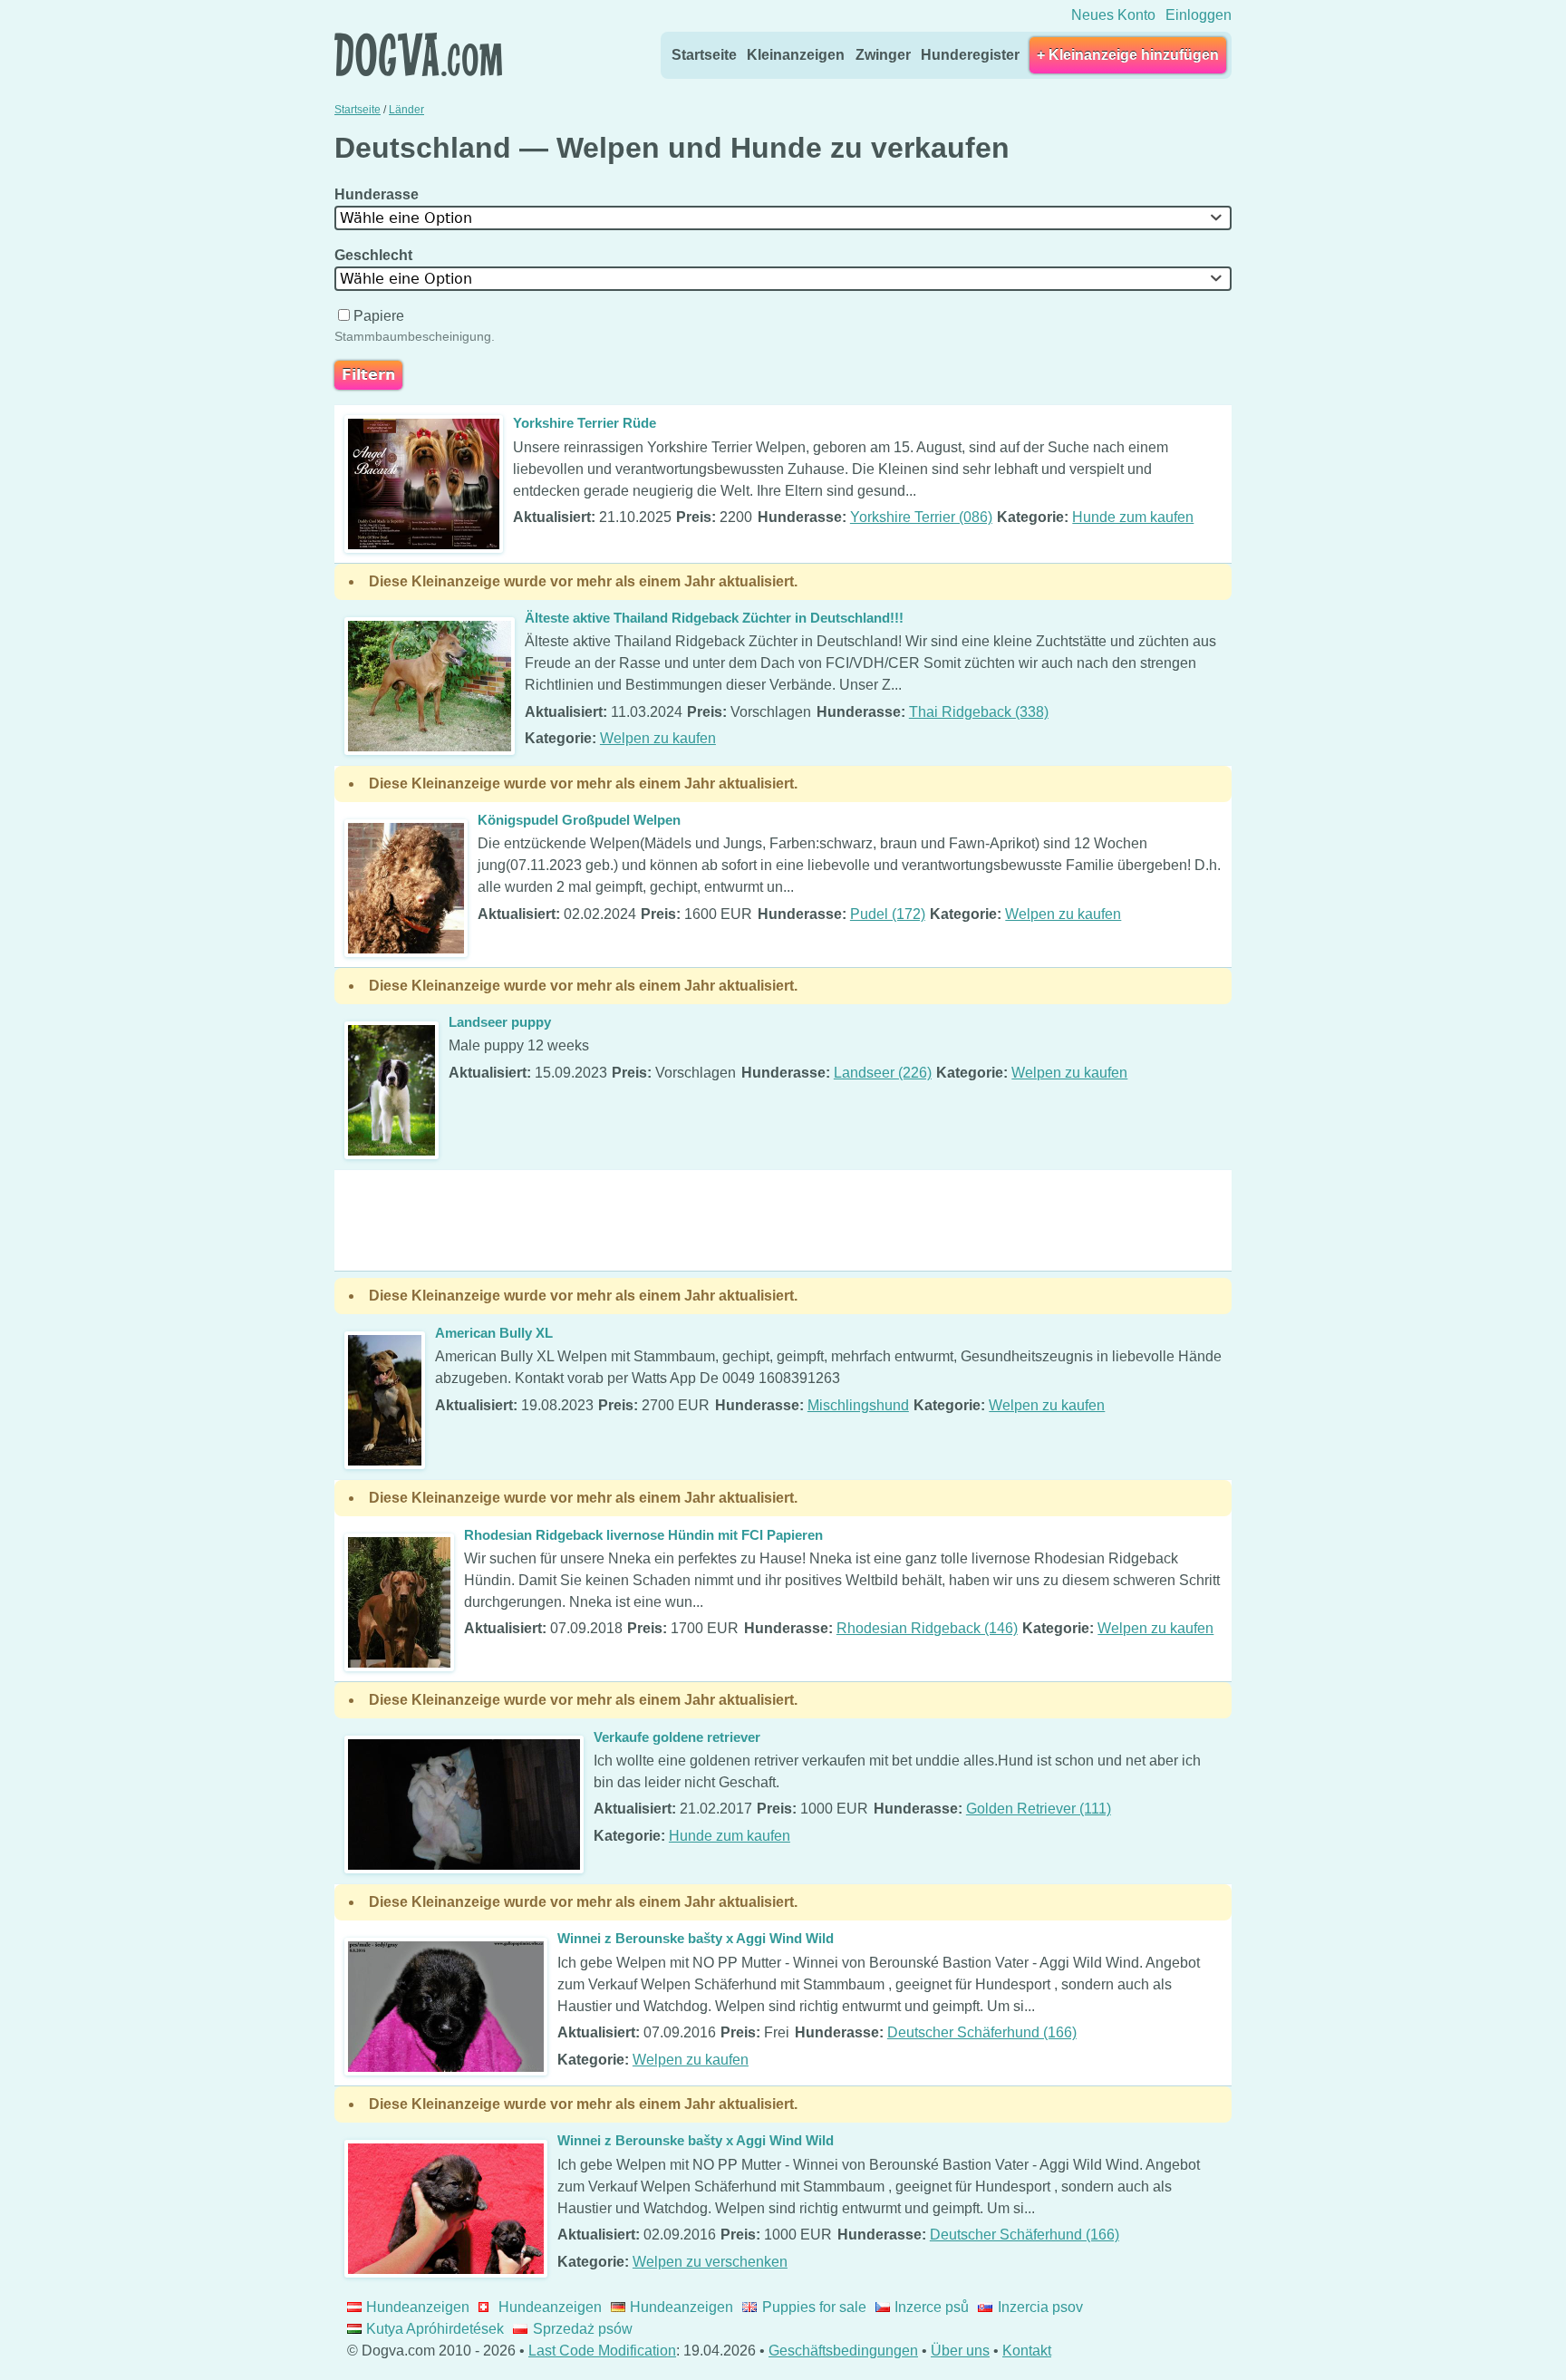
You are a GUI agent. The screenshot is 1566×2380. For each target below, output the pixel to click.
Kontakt (1027, 2351)
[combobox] (783, 218)
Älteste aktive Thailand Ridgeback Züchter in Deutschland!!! (714, 618)
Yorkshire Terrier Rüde (585, 423)
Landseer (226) (883, 1073)
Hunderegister (970, 55)
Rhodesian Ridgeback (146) (927, 1628)
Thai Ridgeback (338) (979, 712)
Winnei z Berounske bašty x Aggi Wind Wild (696, 1938)
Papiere (379, 316)
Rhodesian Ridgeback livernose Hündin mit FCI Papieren (643, 1535)
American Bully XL (494, 1333)
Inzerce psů (932, 2307)
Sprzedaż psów (582, 2329)
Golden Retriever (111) (1039, 1809)
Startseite (704, 55)
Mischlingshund (858, 1405)
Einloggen (1199, 15)
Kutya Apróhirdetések (435, 2329)
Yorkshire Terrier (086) (921, 517)
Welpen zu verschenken (710, 2262)
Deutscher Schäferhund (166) (982, 2032)
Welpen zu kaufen (658, 738)
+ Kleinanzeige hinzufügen (1128, 55)
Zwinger (883, 55)
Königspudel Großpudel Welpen (579, 820)
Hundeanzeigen (418, 2307)
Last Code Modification (602, 2351)
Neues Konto (1113, 15)
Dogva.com (418, 54)
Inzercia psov (1040, 2307)
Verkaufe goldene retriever (677, 1737)
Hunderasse (378, 194)
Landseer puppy (500, 1022)
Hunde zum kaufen (1133, 517)
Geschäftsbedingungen (843, 2351)
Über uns (960, 2351)
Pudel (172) (888, 914)
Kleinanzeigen (796, 55)
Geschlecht (375, 255)
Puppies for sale (814, 2307)
